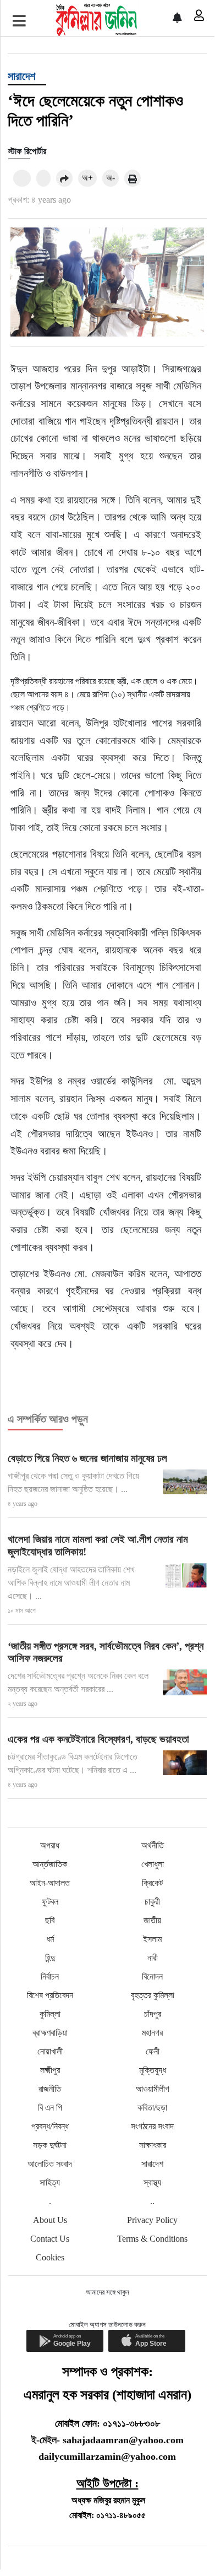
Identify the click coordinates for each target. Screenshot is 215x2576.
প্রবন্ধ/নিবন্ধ (50, 2126)
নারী (153, 1958)
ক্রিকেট (152, 1883)
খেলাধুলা (153, 1864)
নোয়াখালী (50, 2051)
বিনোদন (152, 1976)
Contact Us (50, 2239)
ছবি (50, 1920)
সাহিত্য (50, 2182)
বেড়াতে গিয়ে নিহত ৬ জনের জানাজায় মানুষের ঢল (87, 1458)
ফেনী (153, 2051)
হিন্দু (50, 1958)
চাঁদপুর (153, 2014)
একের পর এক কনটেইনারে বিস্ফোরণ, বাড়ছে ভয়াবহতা (98, 1739)
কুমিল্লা (50, 2014)
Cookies (50, 2257)
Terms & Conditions (152, 2239)
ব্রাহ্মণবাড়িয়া (50, 2033)
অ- (111, 178)
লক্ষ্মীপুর (50, 2070)
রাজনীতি (50, 2089)
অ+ (87, 178)
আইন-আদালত (50, 1883)
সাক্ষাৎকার (153, 2145)
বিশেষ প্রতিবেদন (50, 1995)
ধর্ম (50, 1939)
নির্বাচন (50, 1976)
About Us (50, 2220)
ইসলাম (152, 1939)
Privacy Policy (152, 2220)
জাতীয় (152, 1920)
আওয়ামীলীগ (153, 2089)
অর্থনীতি (153, 1845)
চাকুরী (152, 1902)
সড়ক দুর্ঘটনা (50, 2145)
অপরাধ (50, 1845)
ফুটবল (50, 1902)
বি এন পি (50, 2108)
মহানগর (152, 2033)
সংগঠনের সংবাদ (152, 2126)
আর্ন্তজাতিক (50, 1864)
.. (152, 2201)
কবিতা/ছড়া (152, 2108)
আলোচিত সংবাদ (50, 2164)
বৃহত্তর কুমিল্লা (153, 1995)
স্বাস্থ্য (152, 2182)
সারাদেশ (21, 76)
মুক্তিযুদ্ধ (153, 2070)
